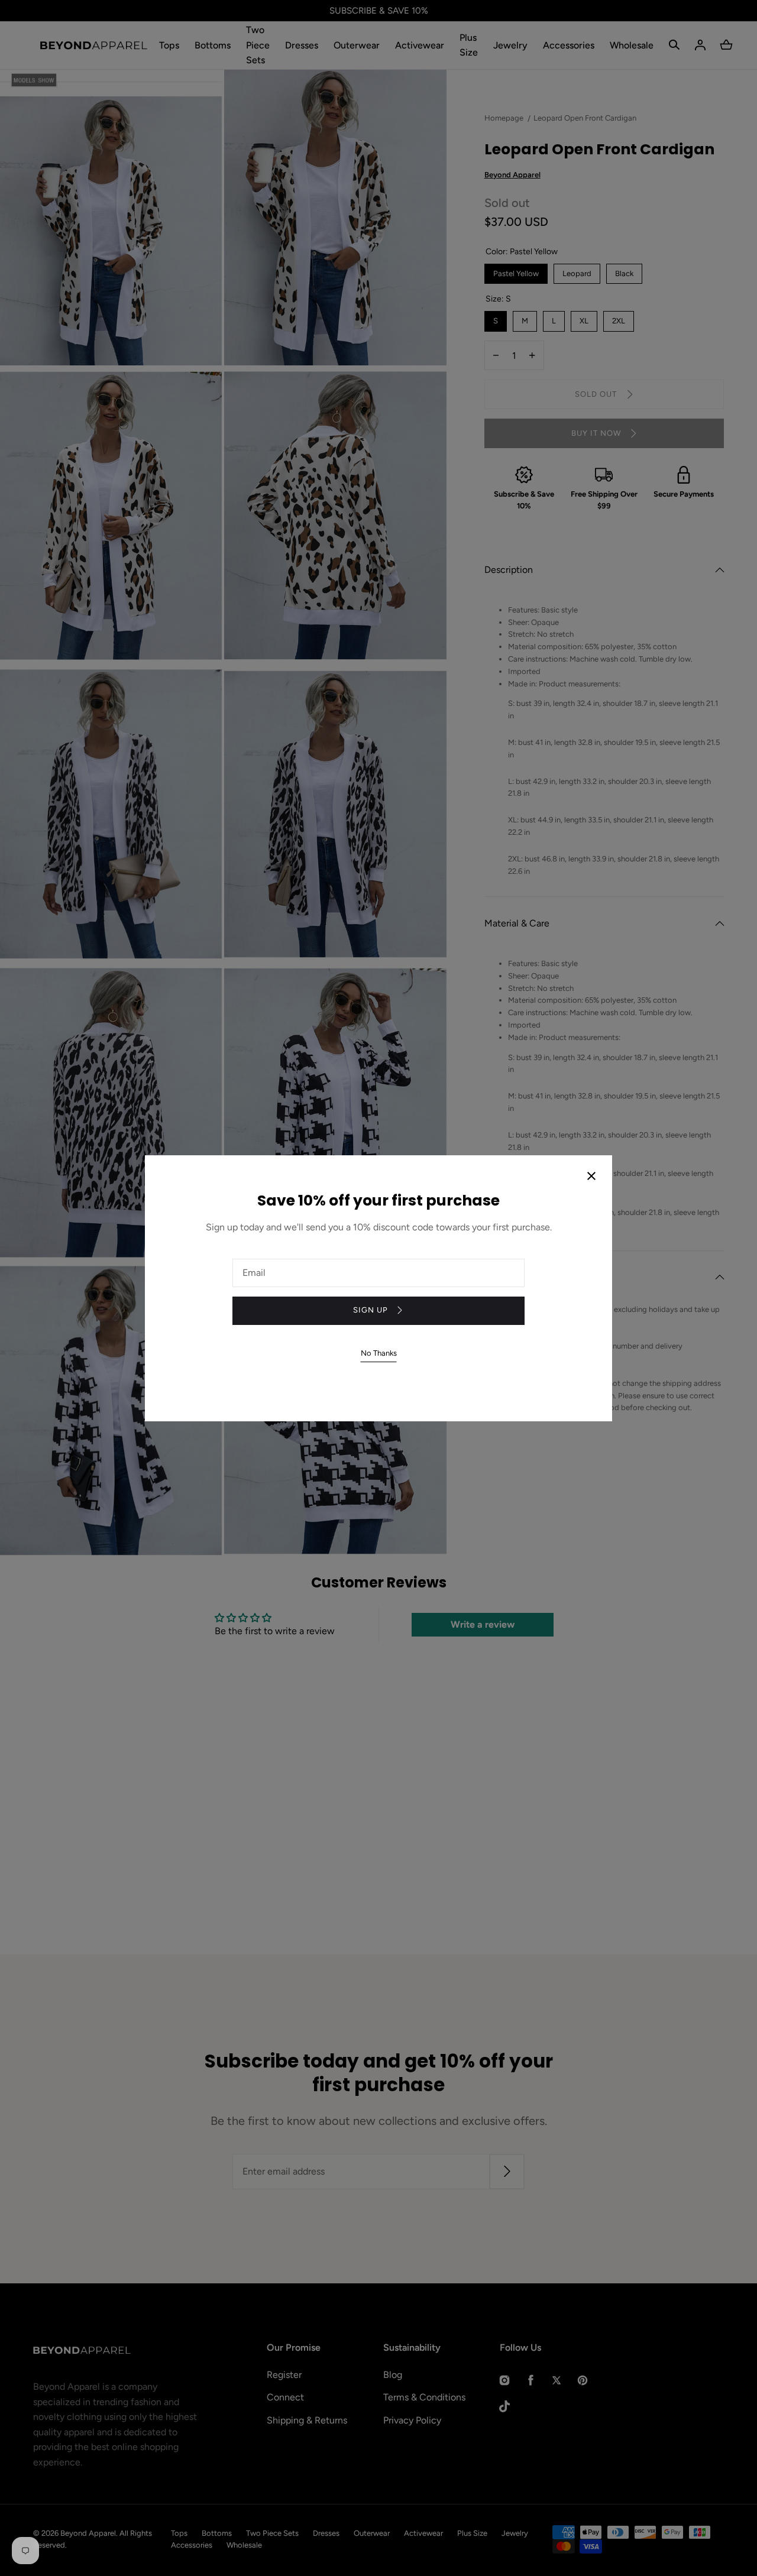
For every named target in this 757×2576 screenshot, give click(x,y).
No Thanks (379, 1353)
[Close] (591, 1177)
